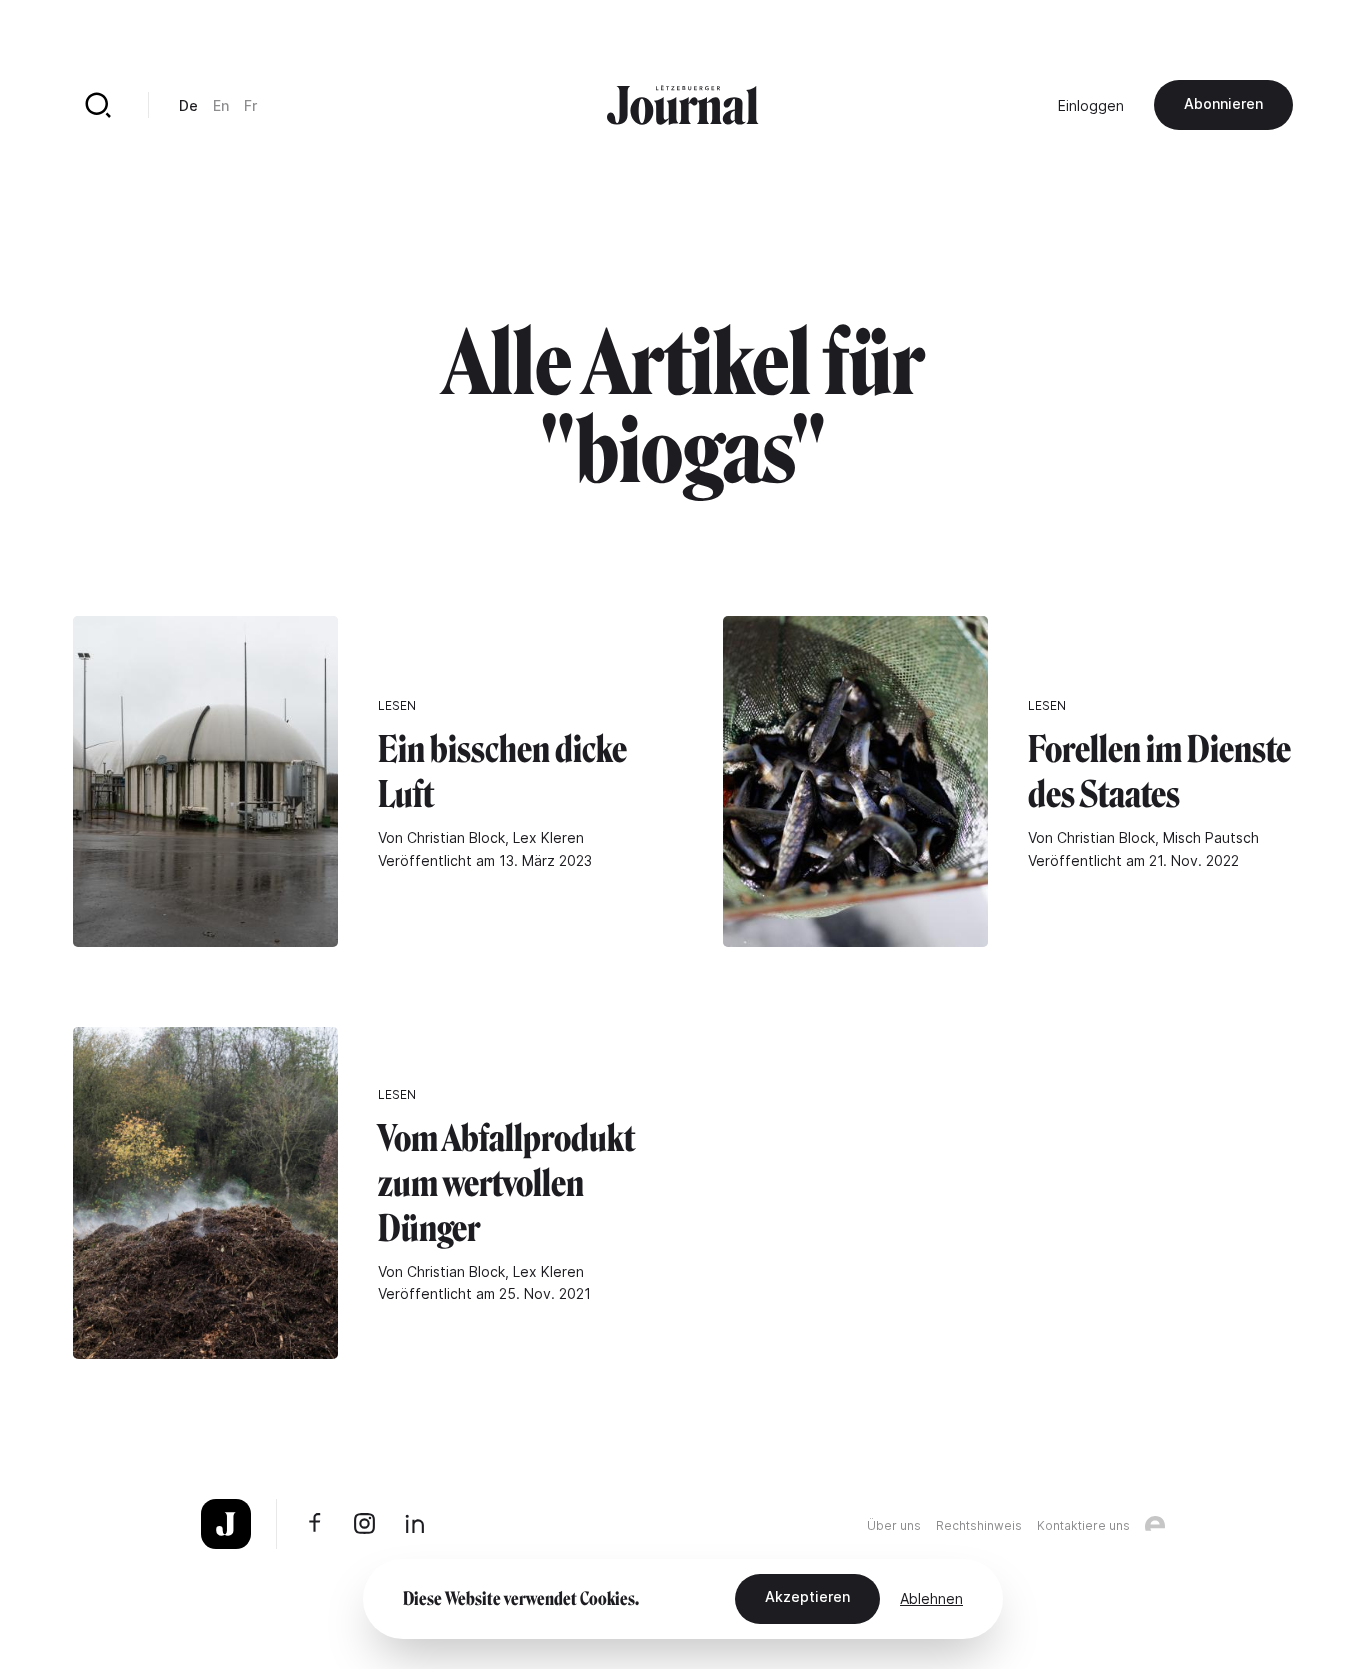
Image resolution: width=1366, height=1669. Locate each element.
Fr (250, 105)
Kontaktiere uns (1083, 1525)
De (188, 105)
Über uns (894, 1525)
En (221, 105)
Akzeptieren (807, 1596)
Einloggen (1091, 105)
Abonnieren (1223, 103)
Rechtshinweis (979, 1525)
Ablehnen (931, 1598)
